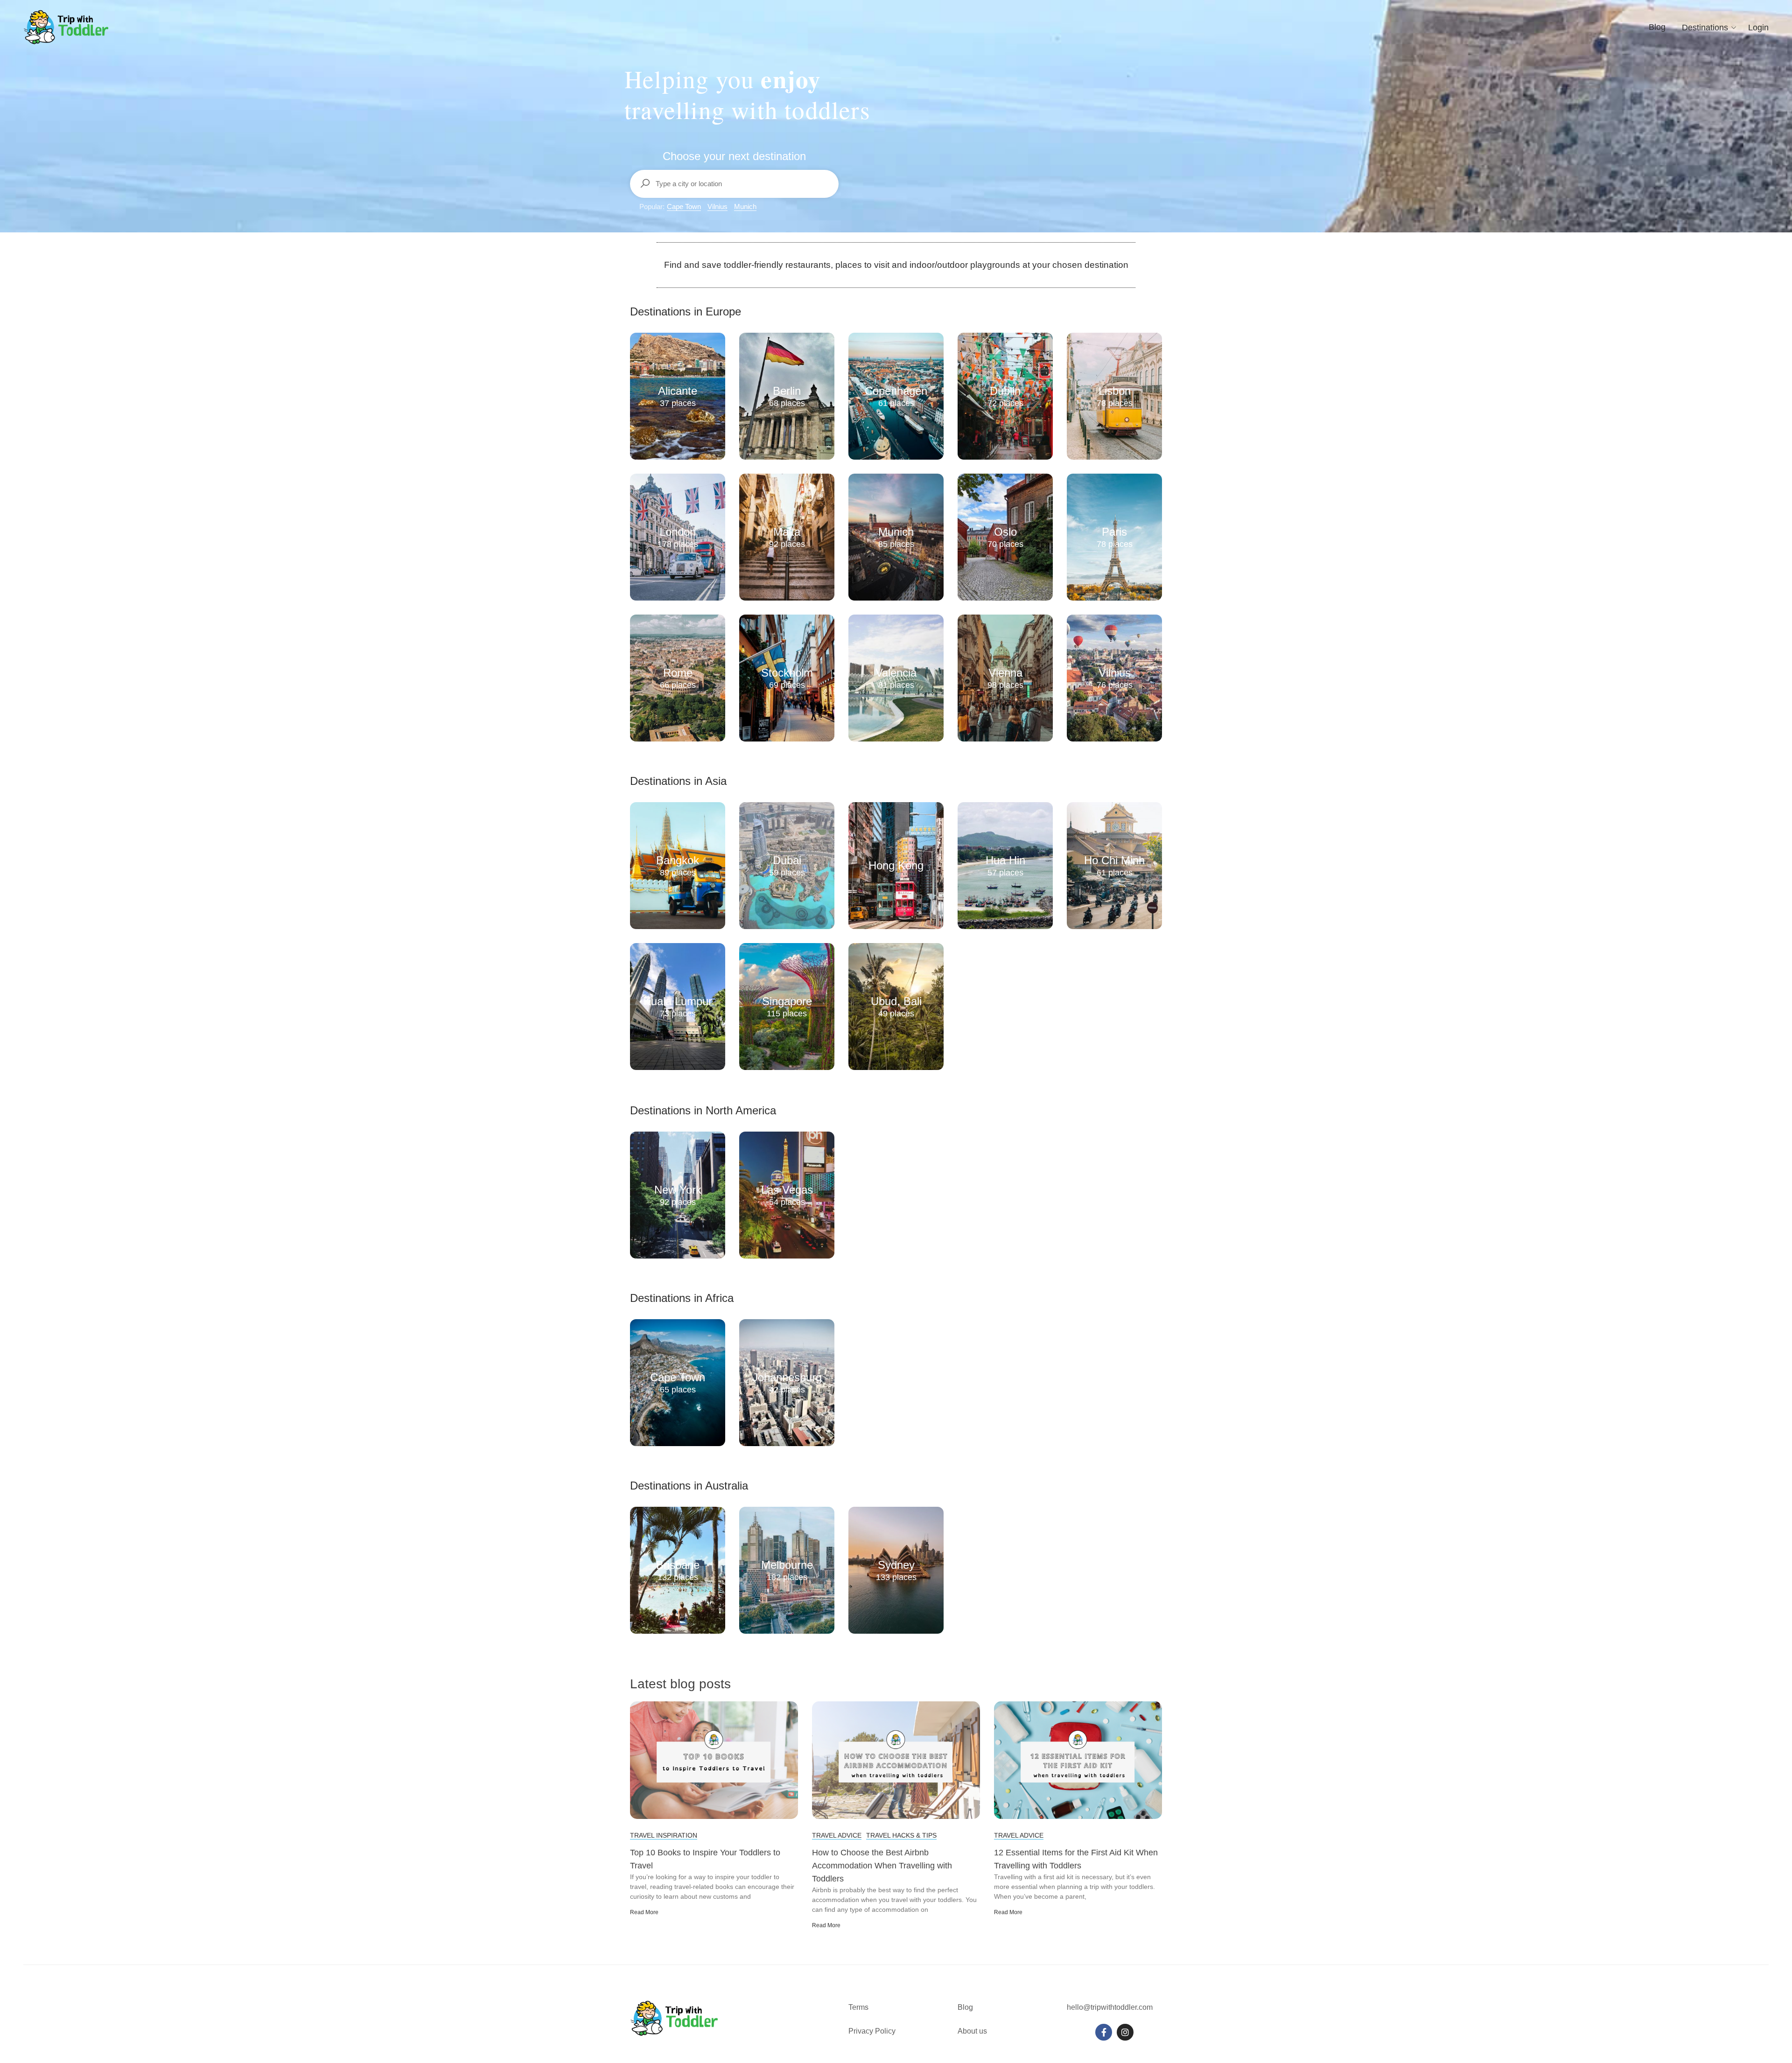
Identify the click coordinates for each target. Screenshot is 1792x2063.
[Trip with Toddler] (66, 27)
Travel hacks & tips (901, 1835)
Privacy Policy (872, 2031)
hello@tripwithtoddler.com (1110, 2007)
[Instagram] (1125, 2032)
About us (972, 2031)
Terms (859, 2007)
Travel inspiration (664, 1835)
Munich (745, 206)
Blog (1657, 27)
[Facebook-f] (1104, 2032)
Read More (644, 1912)
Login (1758, 28)
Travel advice (837, 1835)
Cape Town (684, 206)
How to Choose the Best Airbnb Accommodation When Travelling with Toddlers (882, 1866)
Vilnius (717, 206)
